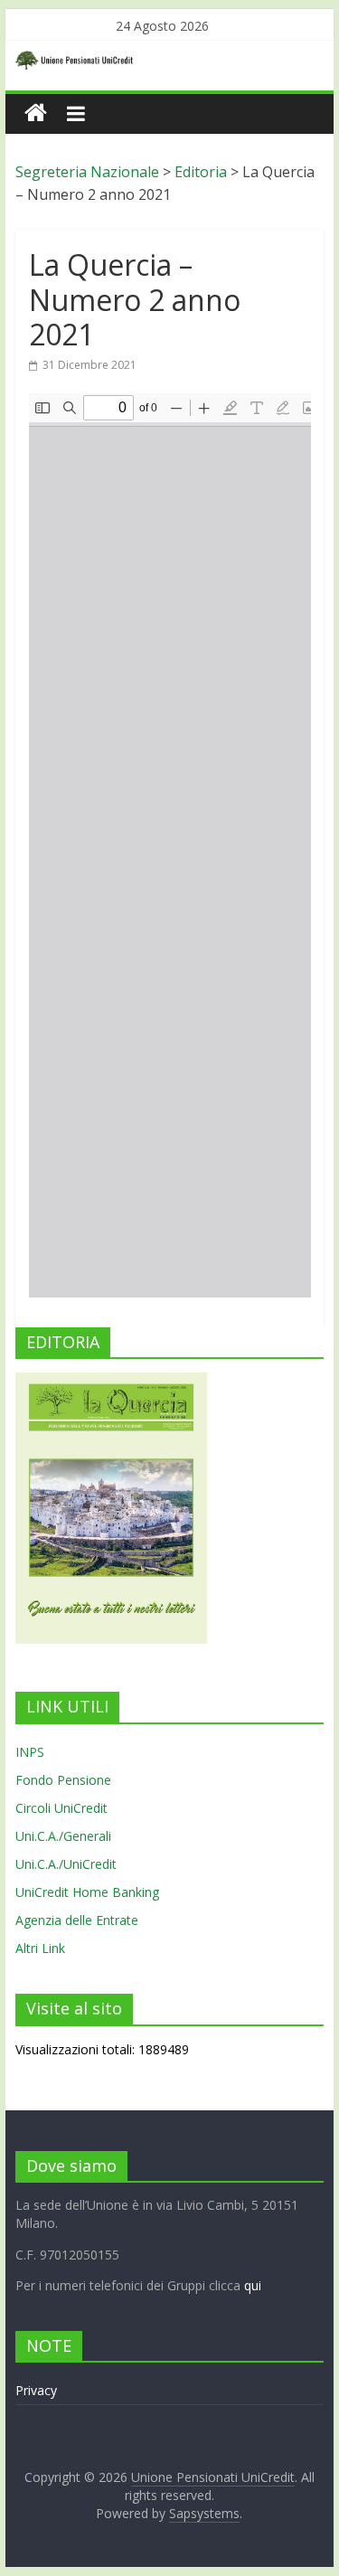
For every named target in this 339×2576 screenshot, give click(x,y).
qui (253, 2285)
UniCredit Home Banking (87, 1892)
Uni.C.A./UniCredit (66, 1864)
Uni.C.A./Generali (63, 1836)
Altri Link (40, 1948)
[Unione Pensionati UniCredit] (36, 113)
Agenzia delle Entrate (77, 1920)
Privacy (36, 2390)
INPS (30, 1752)
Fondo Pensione (63, 1780)
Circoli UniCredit (61, 1808)
